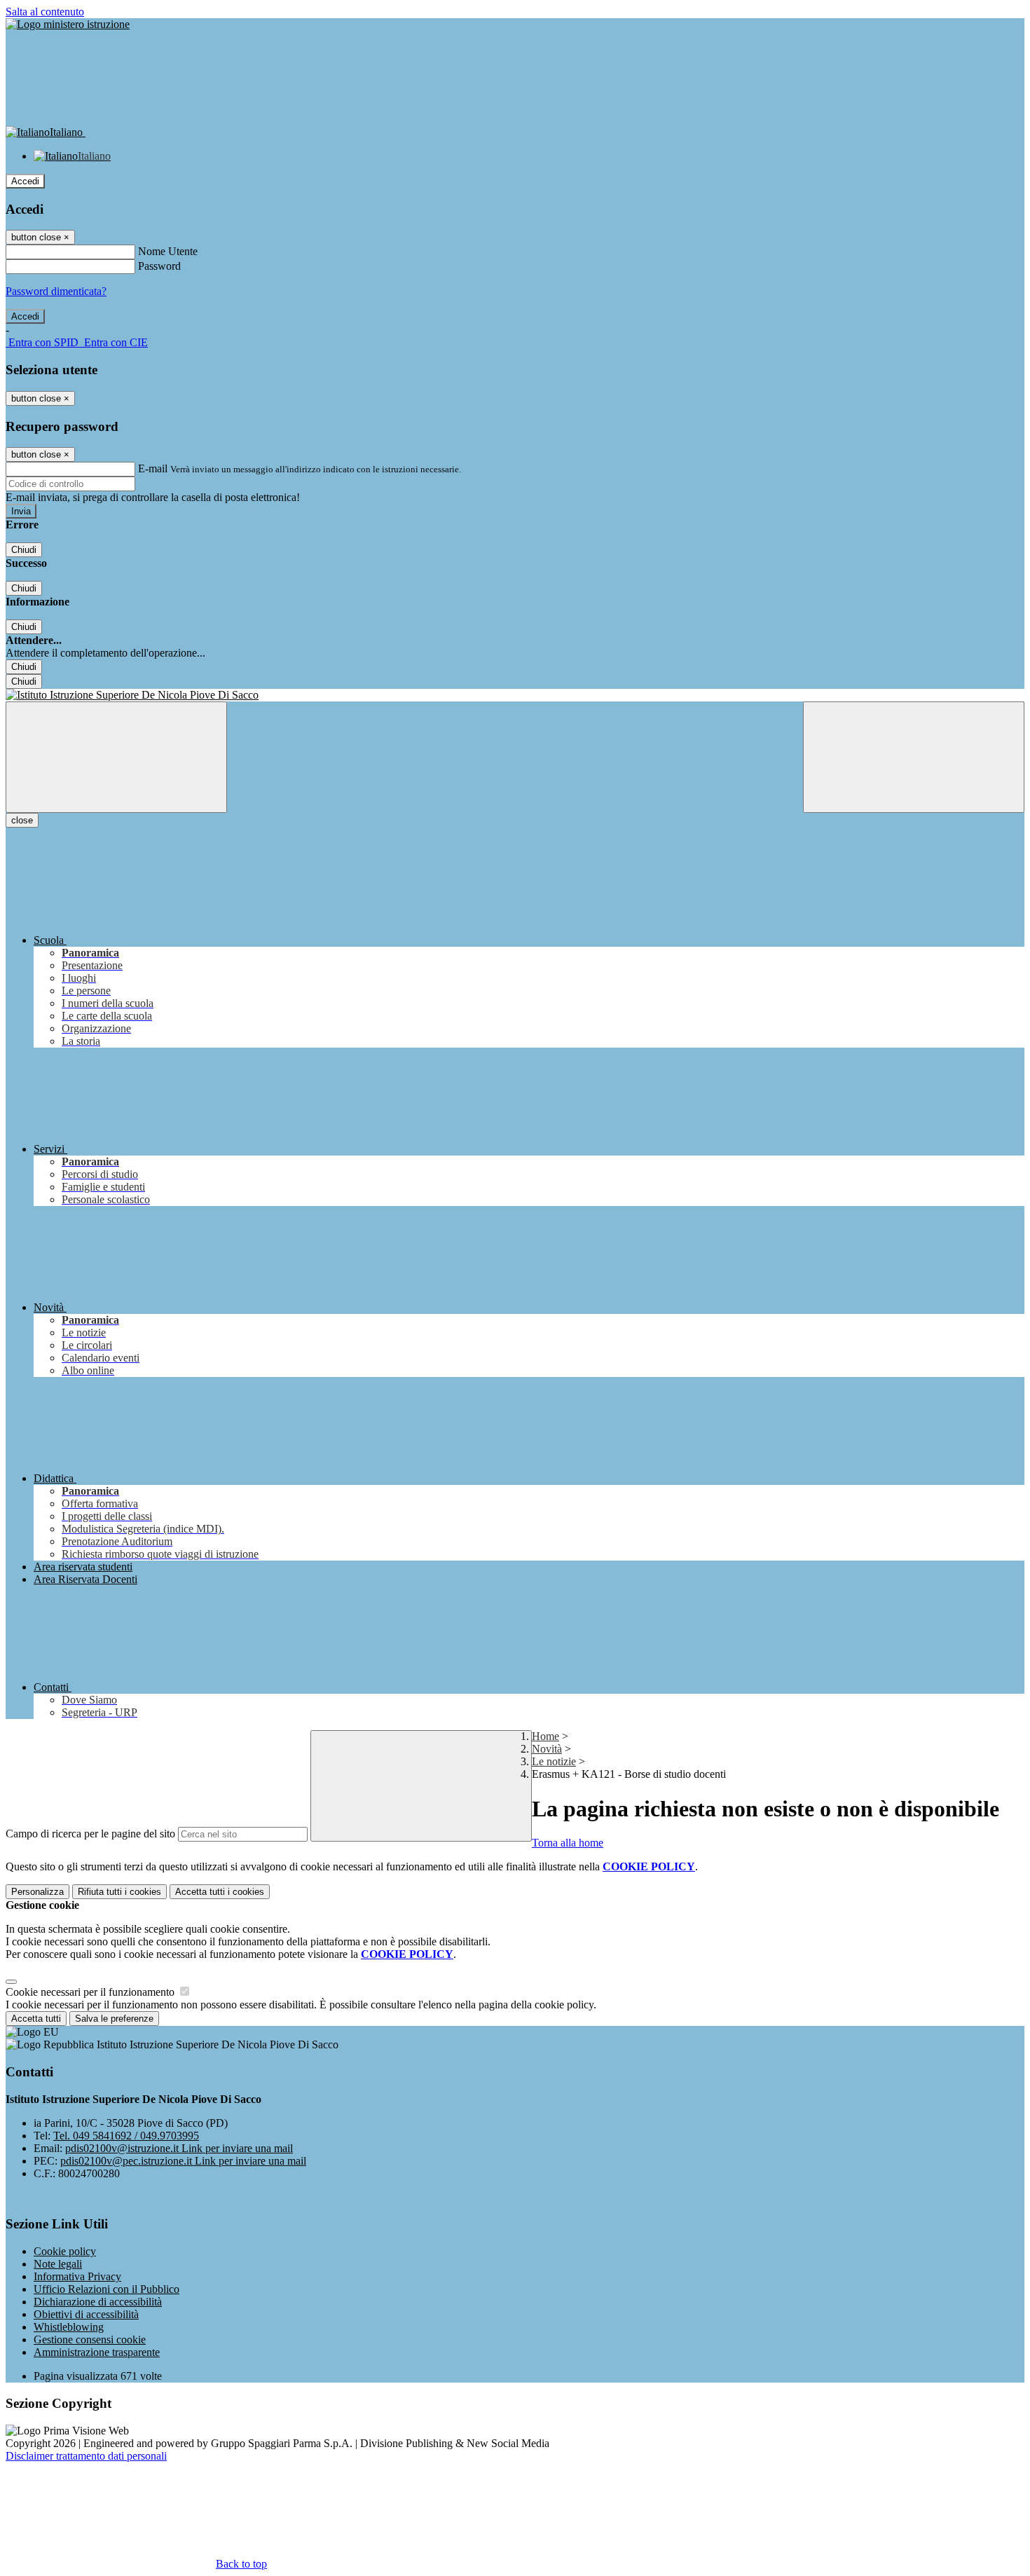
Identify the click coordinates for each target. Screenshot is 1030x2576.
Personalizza (37, 1892)
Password (159, 266)
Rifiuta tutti (119, 1892)
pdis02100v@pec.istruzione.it (183, 2161)
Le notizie (554, 1761)
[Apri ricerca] (914, 757)
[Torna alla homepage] (515, 695)
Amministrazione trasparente (97, 2352)
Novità (547, 1749)
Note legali (58, 2264)
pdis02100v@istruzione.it (179, 2148)
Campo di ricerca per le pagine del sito (90, 1834)
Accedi (25, 181)
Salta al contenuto (45, 12)
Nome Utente (168, 251)
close (22, 820)
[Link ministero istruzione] (68, 24)
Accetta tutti (220, 1892)
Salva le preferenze (114, 2019)
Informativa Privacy (77, 2276)
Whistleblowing (69, 2327)
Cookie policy (65, 2251)
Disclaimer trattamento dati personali (86, 2456)
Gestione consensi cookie (90, 2339)
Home (545, 1736)
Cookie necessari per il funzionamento (91, 1992)
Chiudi (24, 550)
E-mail (153, 468)
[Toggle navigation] (116, 757)
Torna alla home (568, 1843)
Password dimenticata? (56, 291)
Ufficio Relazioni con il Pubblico (107, 2289)
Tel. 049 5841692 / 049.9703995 (126, 2136)
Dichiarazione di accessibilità (98, 2302)
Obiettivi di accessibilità (86, 2314)
